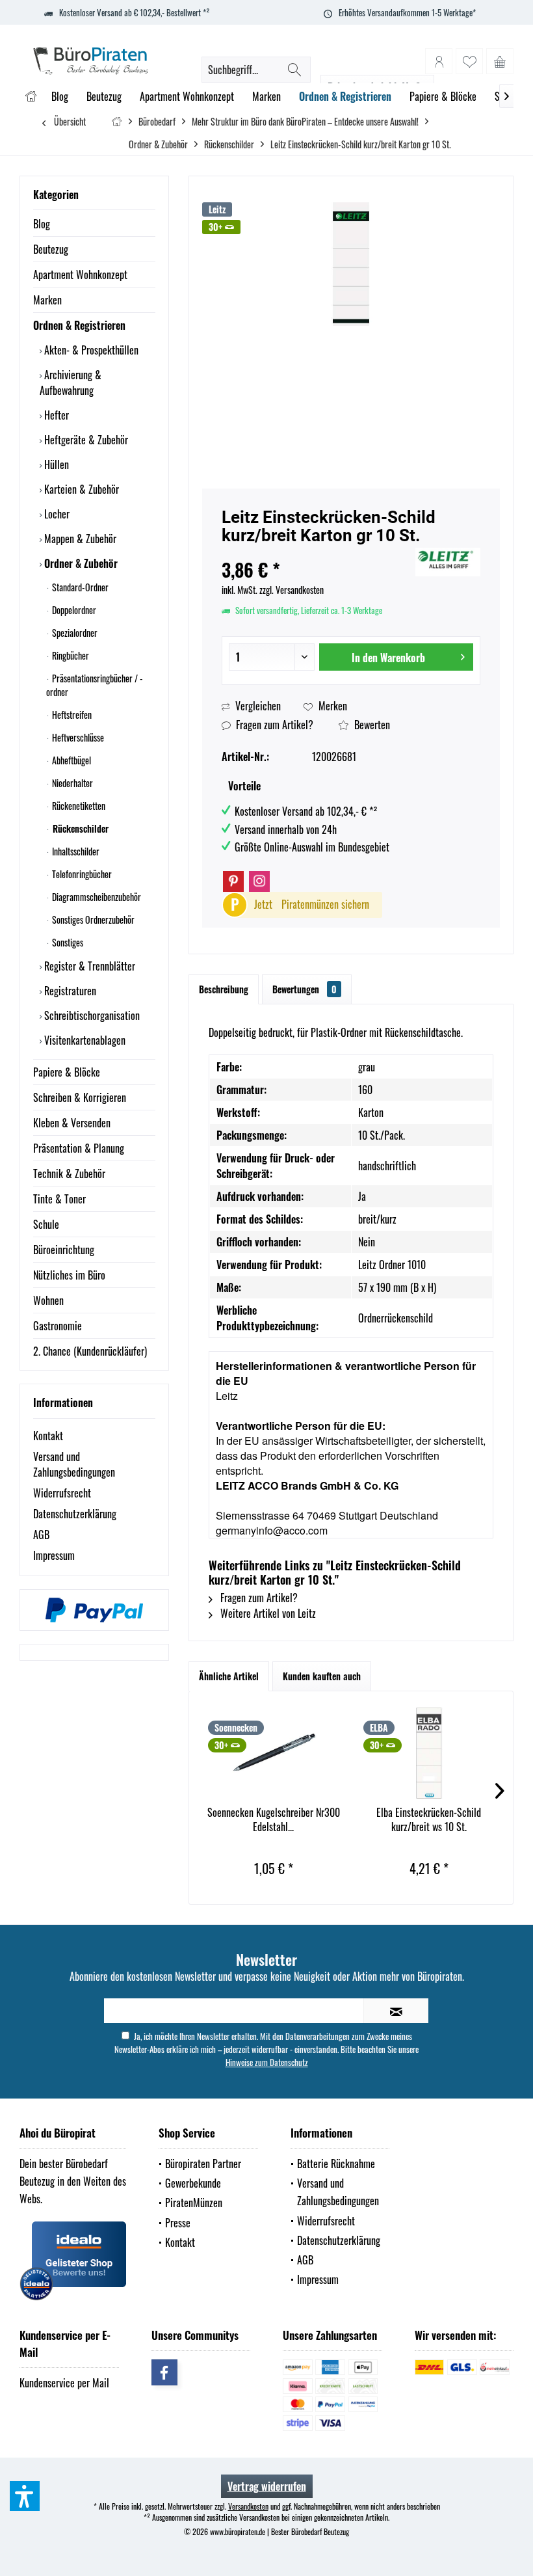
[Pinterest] (233, 881)
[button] (25, 2496)
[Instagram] (259, 881)
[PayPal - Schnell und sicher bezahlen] (94, 1610)
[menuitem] (500, 61)
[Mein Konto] (439, 61)
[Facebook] (164, 2372)
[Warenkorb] (500, 61)
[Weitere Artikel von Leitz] (448, 562)
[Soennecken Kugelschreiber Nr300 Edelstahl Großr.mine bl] (273, 1753)
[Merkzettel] (469, 61)
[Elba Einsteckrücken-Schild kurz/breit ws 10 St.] (429, 1753)
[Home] (31, 97)
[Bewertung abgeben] (317, 553)
